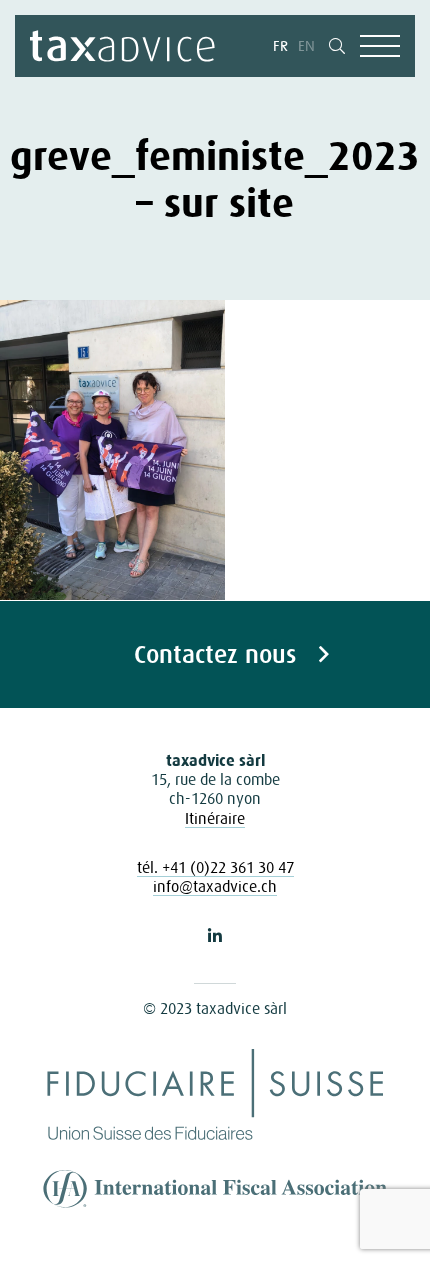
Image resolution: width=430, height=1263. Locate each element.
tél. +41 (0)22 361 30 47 (215, 867)
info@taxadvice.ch (215, 886)
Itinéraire (215, 818)
